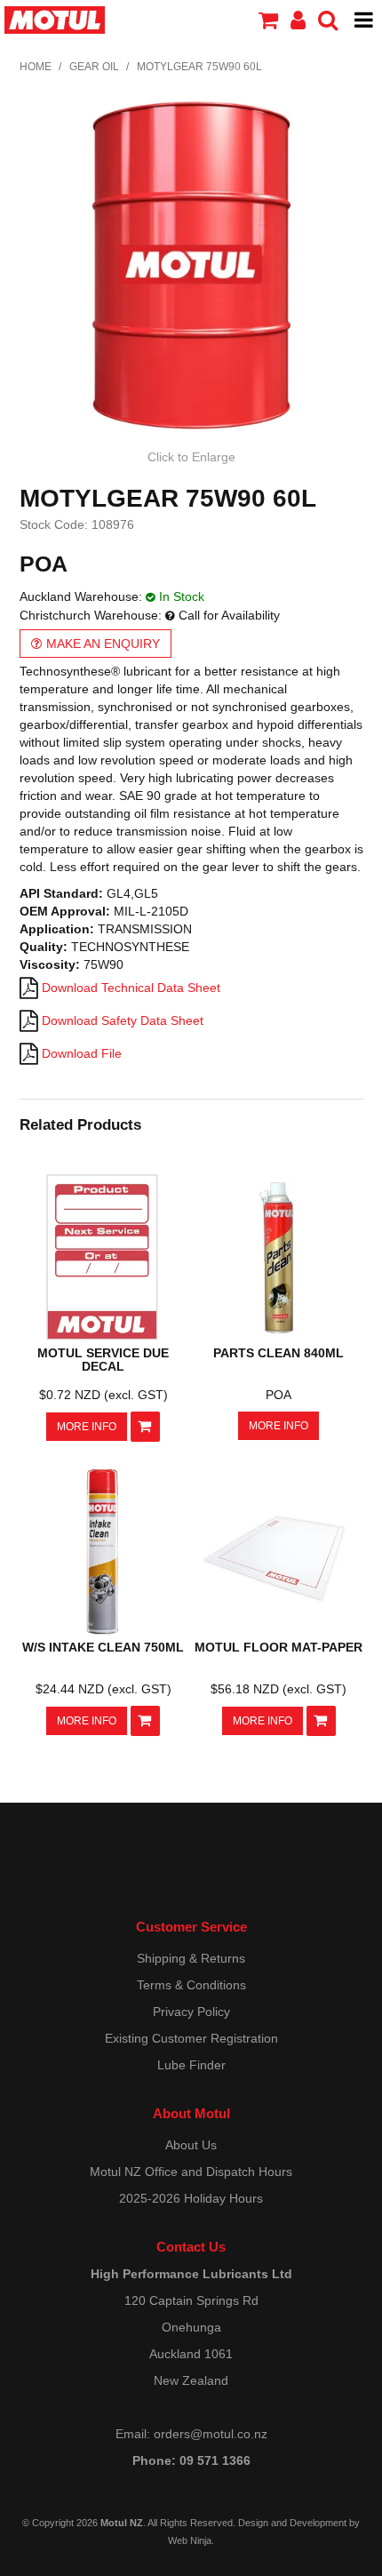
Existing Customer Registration (191, 2038)
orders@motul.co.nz (211, 2434)
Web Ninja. (191, 2540)
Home (36, 67)
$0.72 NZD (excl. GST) (103, 1395)
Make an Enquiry (103, 644)
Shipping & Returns (191, 1958)
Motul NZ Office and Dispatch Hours (191, 2172)
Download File (82, 1053)
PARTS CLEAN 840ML (279, 1353)
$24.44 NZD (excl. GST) (103, 1689)
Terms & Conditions (191, 1985)
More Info (87, 1427)
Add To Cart (145, 1427)
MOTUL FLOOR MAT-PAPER (279, 1647)
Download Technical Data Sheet (131, 988)
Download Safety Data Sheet (123, 1020)
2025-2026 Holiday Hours (191, 2198)
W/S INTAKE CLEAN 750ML (103, 1647)
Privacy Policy (191, 2012)
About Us (191, 2145)
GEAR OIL (94, 67)
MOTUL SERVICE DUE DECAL (103, 1360)
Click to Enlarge (191, 457)
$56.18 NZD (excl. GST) (279, 1689)
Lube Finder (191, 2065)
